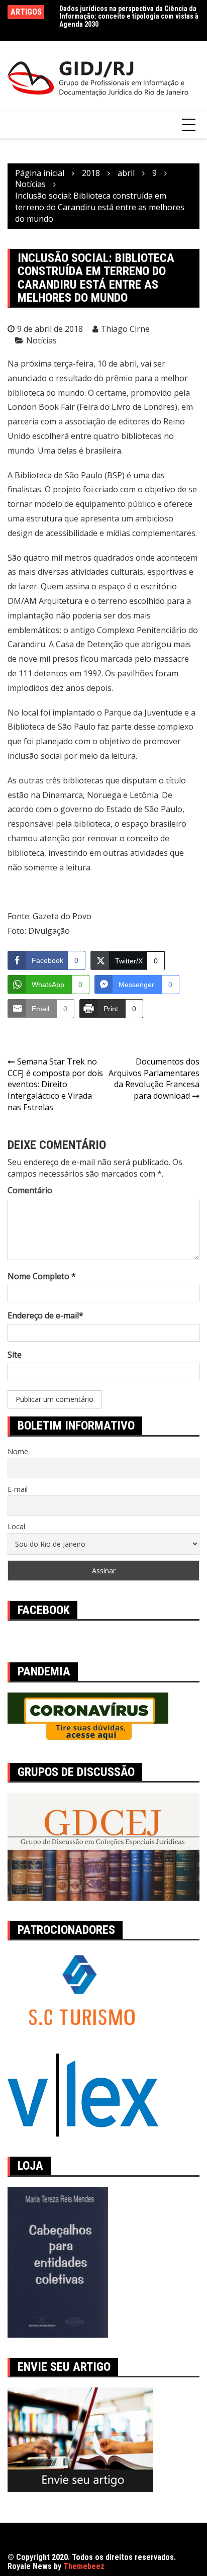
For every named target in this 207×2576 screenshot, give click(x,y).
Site (15, 1355)
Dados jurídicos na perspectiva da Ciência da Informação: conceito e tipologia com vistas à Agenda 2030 (129, 16)
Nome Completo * (42, 1276)
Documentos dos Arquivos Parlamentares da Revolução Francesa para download (154, 1079)
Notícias (41, 340)
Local (16, 1526)
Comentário (30, 1190)
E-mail (18, 1489)
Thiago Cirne (125, 329)
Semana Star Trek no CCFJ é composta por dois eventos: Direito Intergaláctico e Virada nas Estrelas (55, 1084)
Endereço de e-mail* (45, 1315)
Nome (18, 1451)
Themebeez (84, 2566)
